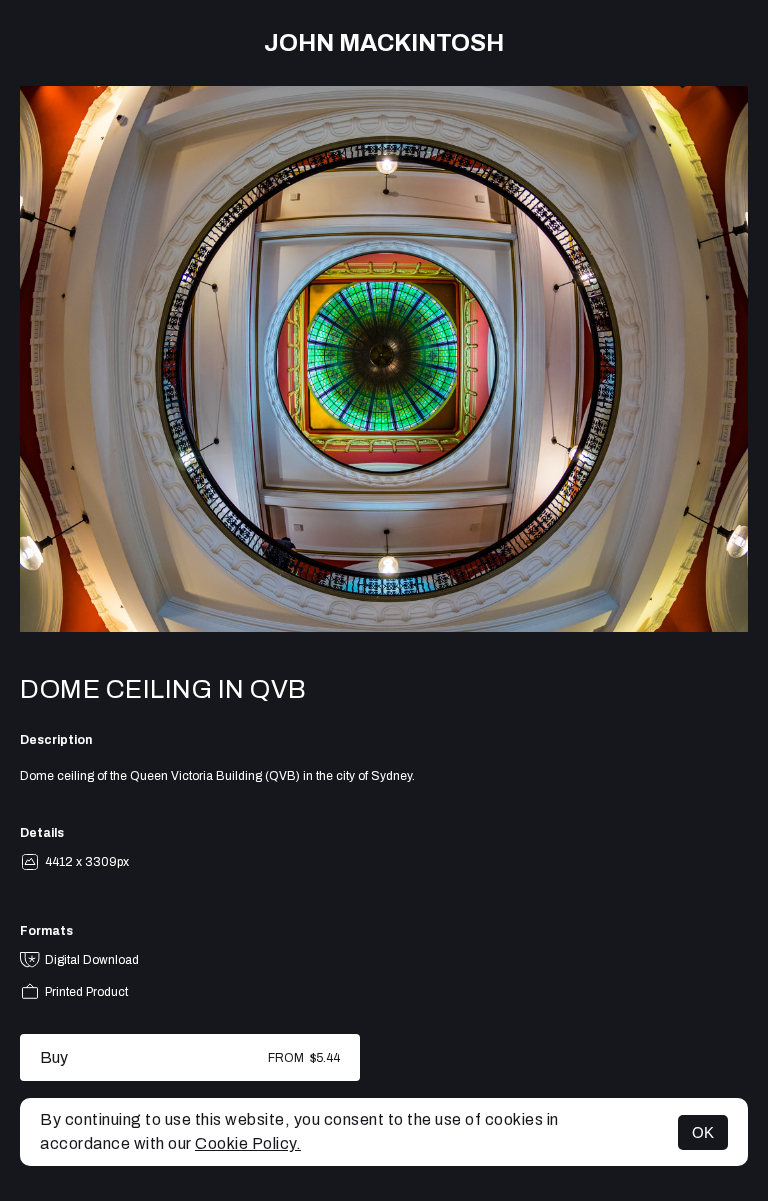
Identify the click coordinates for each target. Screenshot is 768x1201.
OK (703, 1132)
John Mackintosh (384, 43)
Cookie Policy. (248, 1143)
